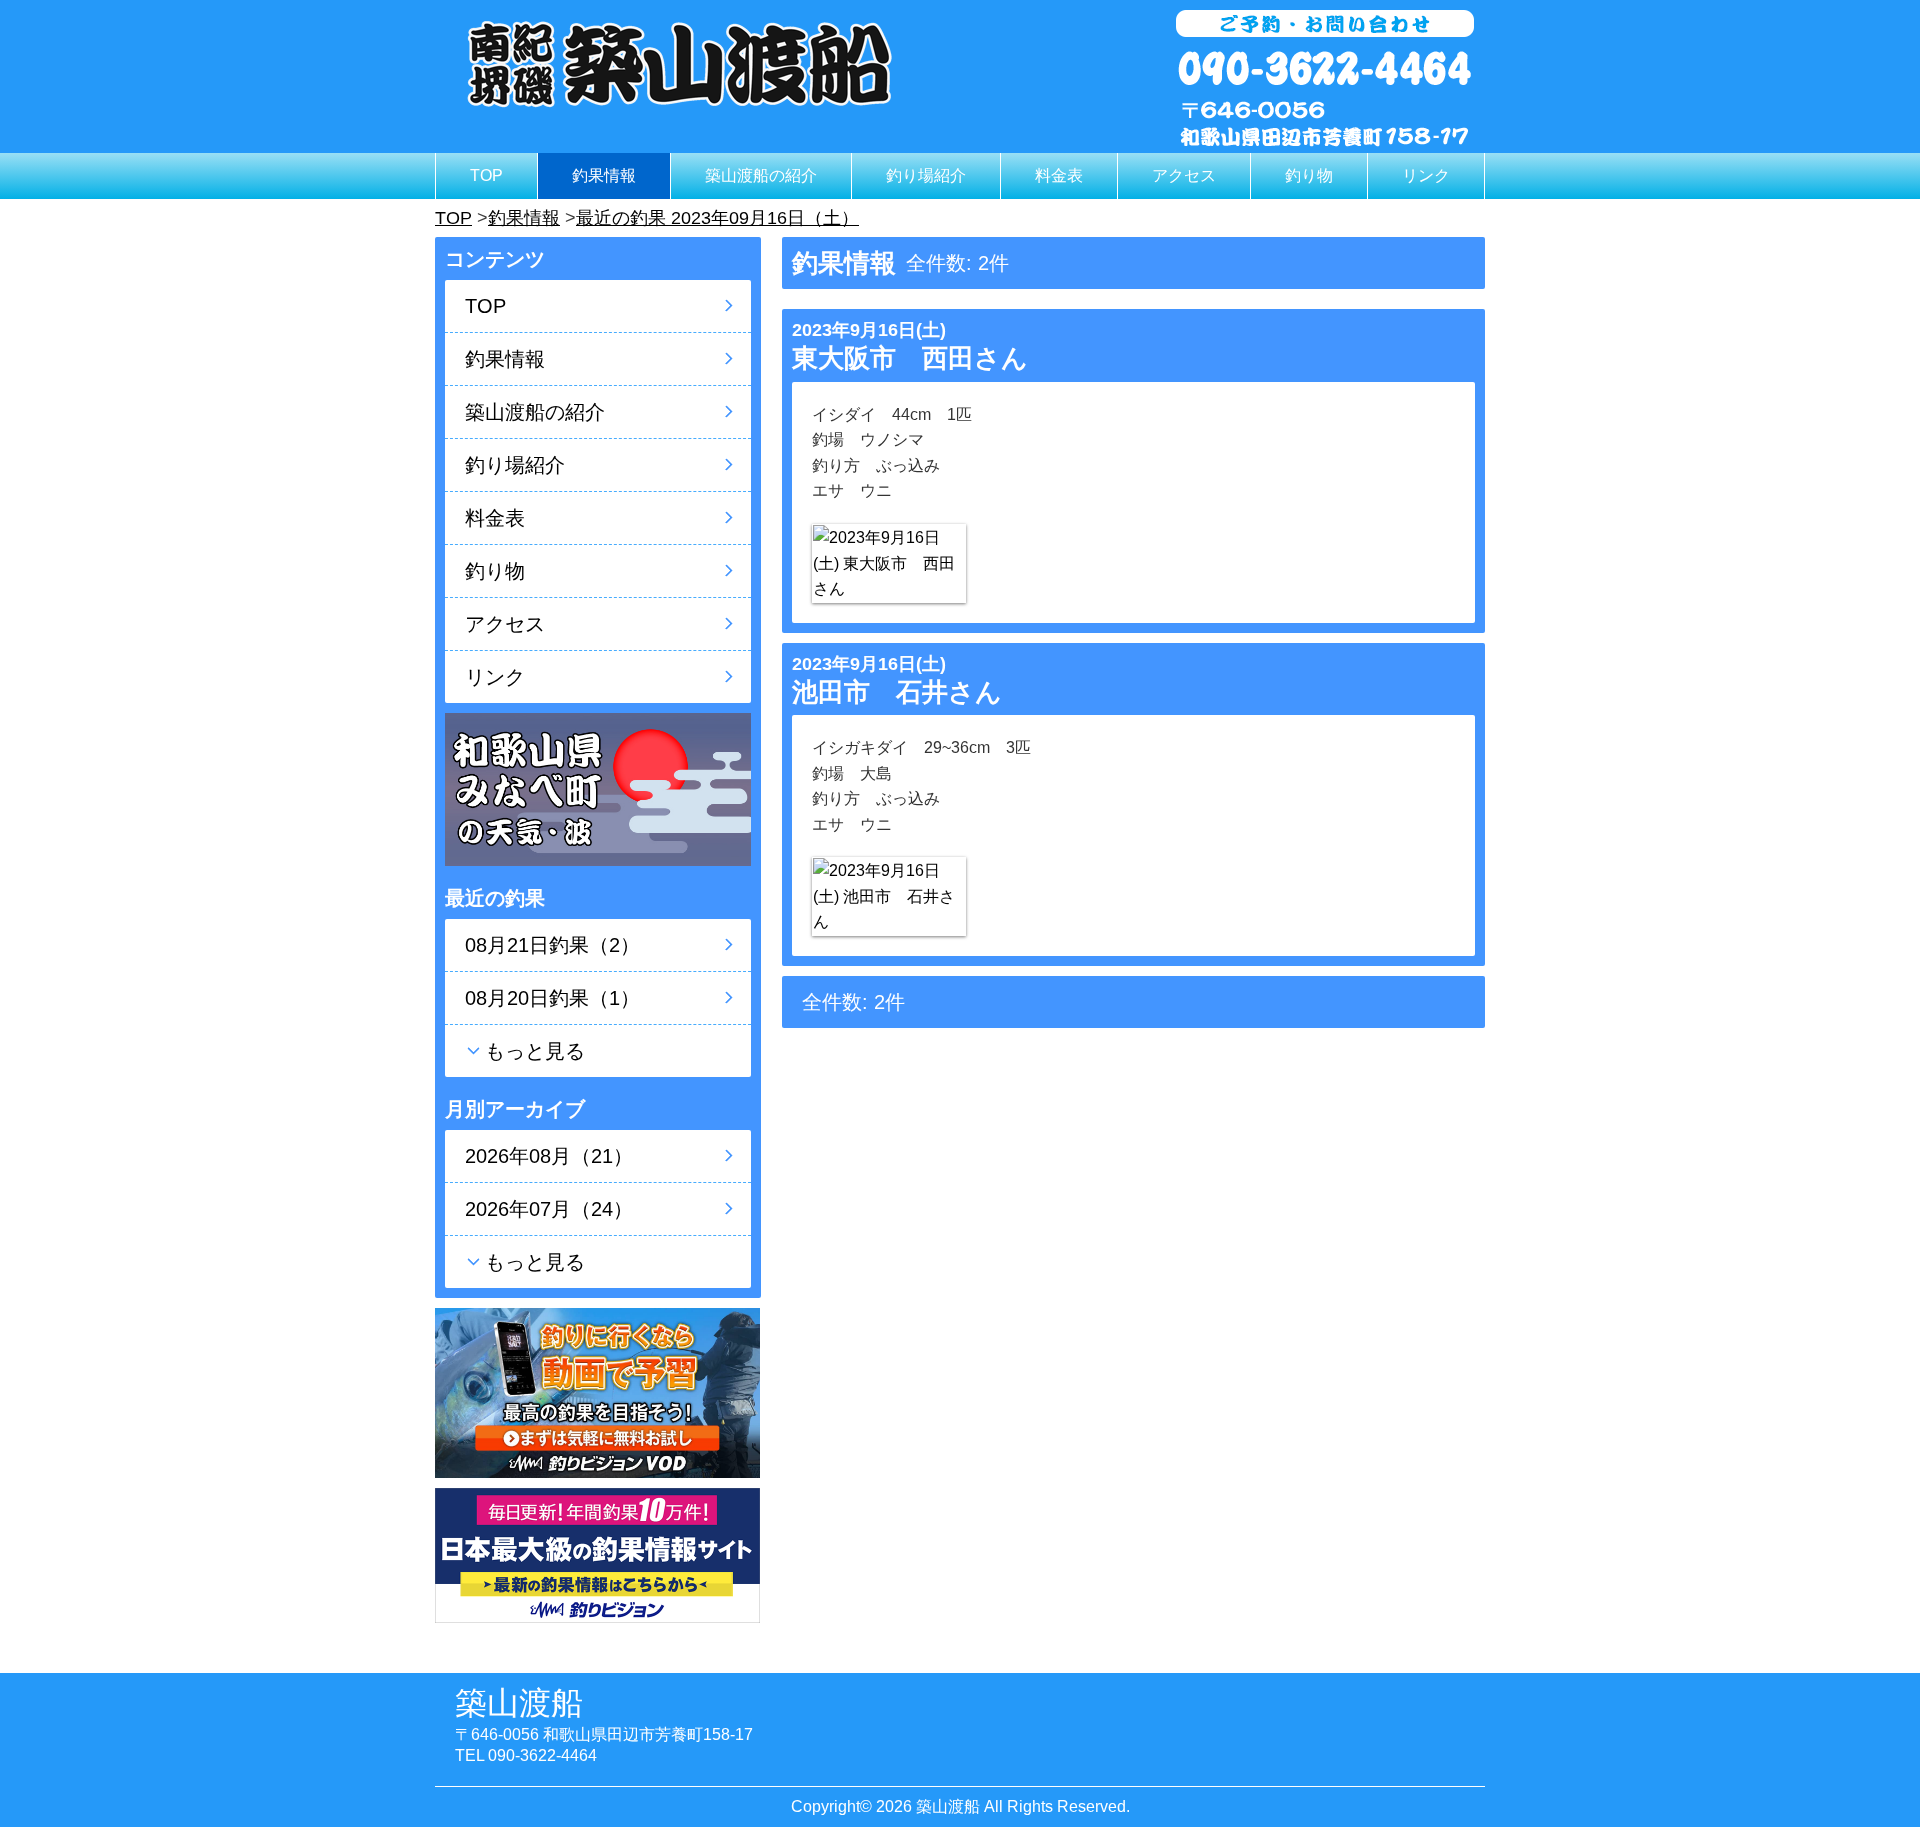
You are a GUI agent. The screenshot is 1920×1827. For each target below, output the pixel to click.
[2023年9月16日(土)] (889, 563)
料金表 (1059, 175)
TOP (486, 175)
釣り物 (1309, 175)
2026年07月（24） (549, 1209)
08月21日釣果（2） (552, 945)
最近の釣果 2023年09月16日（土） (717, 218)
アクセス (1184, 175)
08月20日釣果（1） (552, 998)
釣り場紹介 (926, 175)
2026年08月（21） (549, 1156)
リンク (1426, 175)
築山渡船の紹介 (761, 175)
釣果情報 (604, 175)
